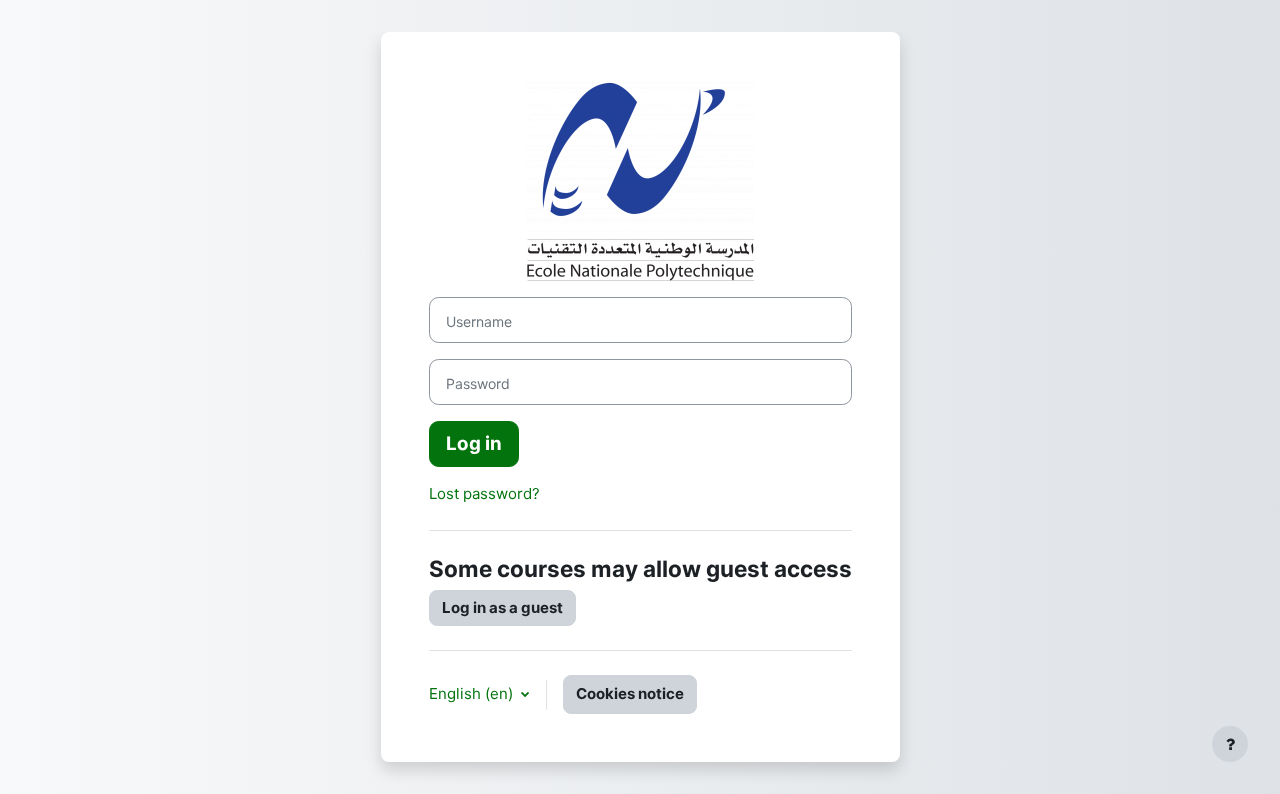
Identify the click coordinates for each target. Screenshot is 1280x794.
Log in (474, 443)
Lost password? (484, 493)
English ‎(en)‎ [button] (473, 693)
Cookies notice (630, 693)
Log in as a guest (502, 607)
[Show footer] (1230, 744)
